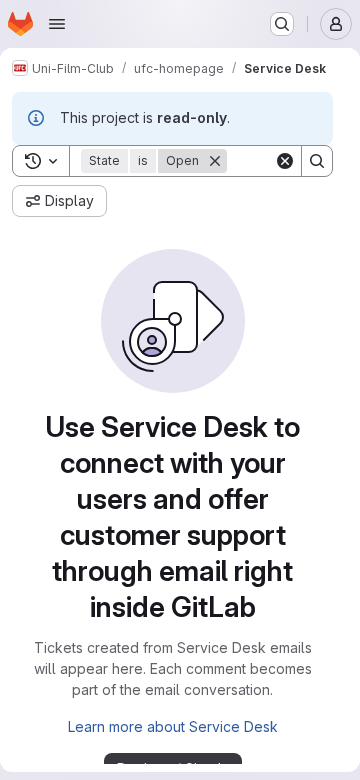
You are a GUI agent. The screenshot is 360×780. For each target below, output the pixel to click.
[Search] (317, 161)
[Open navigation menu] (57, 24)
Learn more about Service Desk (173, 726)
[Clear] (285, 161)
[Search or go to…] (282, 24)
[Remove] (215, 161)
